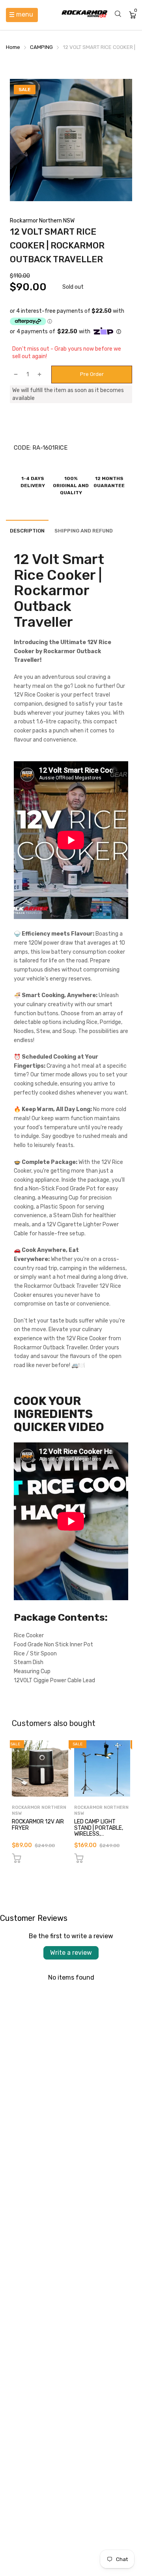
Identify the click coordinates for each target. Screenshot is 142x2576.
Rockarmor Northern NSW (42, 221)
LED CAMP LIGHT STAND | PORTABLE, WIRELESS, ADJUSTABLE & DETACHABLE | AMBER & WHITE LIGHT (102, 1837)
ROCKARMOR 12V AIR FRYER (38, 1825)
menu (25, 14)
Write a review (71, 1953)
